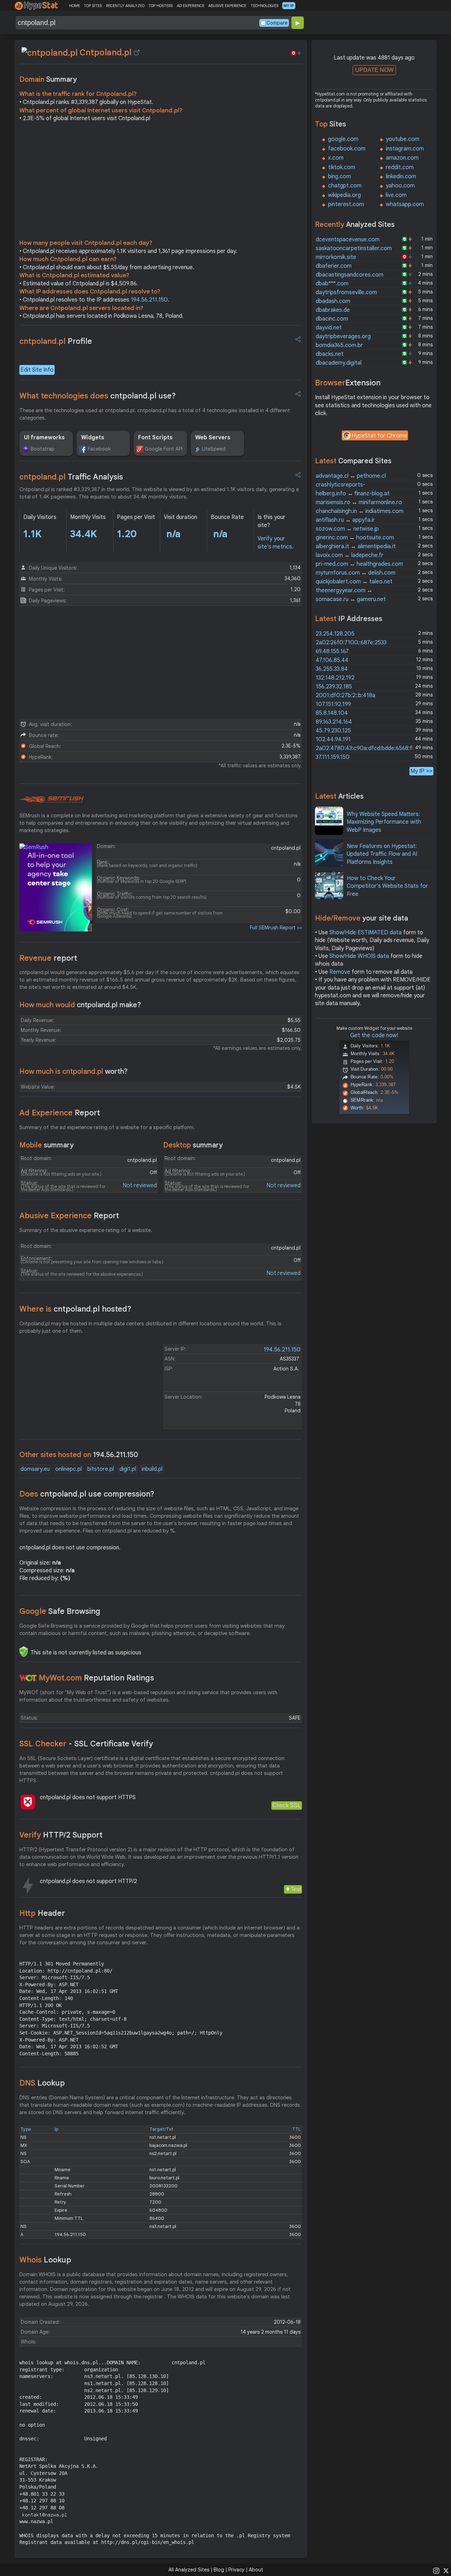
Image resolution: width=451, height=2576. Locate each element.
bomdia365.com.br (339, 345)
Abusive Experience (69, 1216)
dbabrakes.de (333, 310)
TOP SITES (93, 6)
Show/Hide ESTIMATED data (366, 933)
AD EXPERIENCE (191, 6)
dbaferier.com (334, 266)
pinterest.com (346, 204)
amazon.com (402, 158)
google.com (343, 139)
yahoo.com (400, 186)
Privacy (236, 2570)
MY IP (289, 6)
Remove (340, 972)
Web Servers (213, 438)
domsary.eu (35, 1469)
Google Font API (164, 449)
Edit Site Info (37, 370)
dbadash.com (333, 301)
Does (87, 1494)
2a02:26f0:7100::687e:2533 (351, 643)
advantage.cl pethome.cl (351, 476)
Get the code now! (374, 1035)
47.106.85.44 (332, 660)
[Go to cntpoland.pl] (137, 52)
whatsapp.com (405, 204)
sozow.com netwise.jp (347, 529)
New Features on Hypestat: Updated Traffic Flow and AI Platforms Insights (382, 854)
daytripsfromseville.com (346, 292)
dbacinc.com (332, 319)
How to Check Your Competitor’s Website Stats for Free (387, 886)
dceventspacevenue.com (348, 240)
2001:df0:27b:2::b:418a (345, 695)
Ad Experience (60, 1113)
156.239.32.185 (334, 687)
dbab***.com (332, 284)
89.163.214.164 (334, 722)
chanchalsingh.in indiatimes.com (360, 511)
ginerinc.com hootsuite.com (355, 538)
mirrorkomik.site (336, 257)
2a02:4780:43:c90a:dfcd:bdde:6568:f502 (369, 748)
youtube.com (403, 139)
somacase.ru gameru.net (351, 599)
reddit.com (400, 167)
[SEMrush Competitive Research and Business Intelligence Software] (52, 800)
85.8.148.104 (332, 713)
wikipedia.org (344, 195)
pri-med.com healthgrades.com (359, 564)
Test (296, 1889)
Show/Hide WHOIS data (359, 956)
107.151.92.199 (333, 704)
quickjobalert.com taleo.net (354, 582)
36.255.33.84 (332, 669)
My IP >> (421, 771)
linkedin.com (401, 177)
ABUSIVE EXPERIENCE (227, 6)
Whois (45, 2260)
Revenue (48, 958)
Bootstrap (43, 449)
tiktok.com (342, 167)
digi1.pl (128, 1469)
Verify (61, 1835)
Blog (219, 2570)
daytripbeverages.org (343, 336)
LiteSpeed (214, 449)
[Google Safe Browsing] (24, 1652)
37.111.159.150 (333, 757)
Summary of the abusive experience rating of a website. (86, 1230)
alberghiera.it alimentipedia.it (356, 546)
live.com (396, 195)
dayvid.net (329, 328)
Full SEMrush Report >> (276, 928)
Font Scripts (155, 438)
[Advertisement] (161, 182)
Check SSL (287, 1805)
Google (60, 1611)
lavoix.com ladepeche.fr (350, 555)
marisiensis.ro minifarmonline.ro (359, 502)
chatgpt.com (345, 186)
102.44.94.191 (333, 739)
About (256, 2570)
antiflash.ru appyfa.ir (345, 520)
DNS (42, 2083)
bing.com (339, 177)
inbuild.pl (152, 1469)
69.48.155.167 (332, 651)
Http (42, 1913)
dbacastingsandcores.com (350, 275)
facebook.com (347, 149)
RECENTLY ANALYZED (125, 6)
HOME (75, 6)
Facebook (99, 449)
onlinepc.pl (69, 1469)
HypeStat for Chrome (379, 436)
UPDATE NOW (374, 70)
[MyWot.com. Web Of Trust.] (28, 1678)
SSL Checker (86, 1744)
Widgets (93, 438)
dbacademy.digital (339, 363)
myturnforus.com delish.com (356, 573)
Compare (277, 23)
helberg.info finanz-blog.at (353, 494)
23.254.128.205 (335, 634)
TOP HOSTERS (160, 6)
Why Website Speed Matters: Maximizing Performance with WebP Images (384, 822)
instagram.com (405, 149)
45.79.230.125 (333, 731)
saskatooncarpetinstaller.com (354, 248)
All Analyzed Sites (189, 2570)
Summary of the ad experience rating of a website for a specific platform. (107, 1127)
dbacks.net (330, 354)
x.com (336, 158)
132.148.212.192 (335, 678)
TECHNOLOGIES (264, 6)
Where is (75, 1309)
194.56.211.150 (149, 300)
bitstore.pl (101, 1469)
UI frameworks (44, 438)
